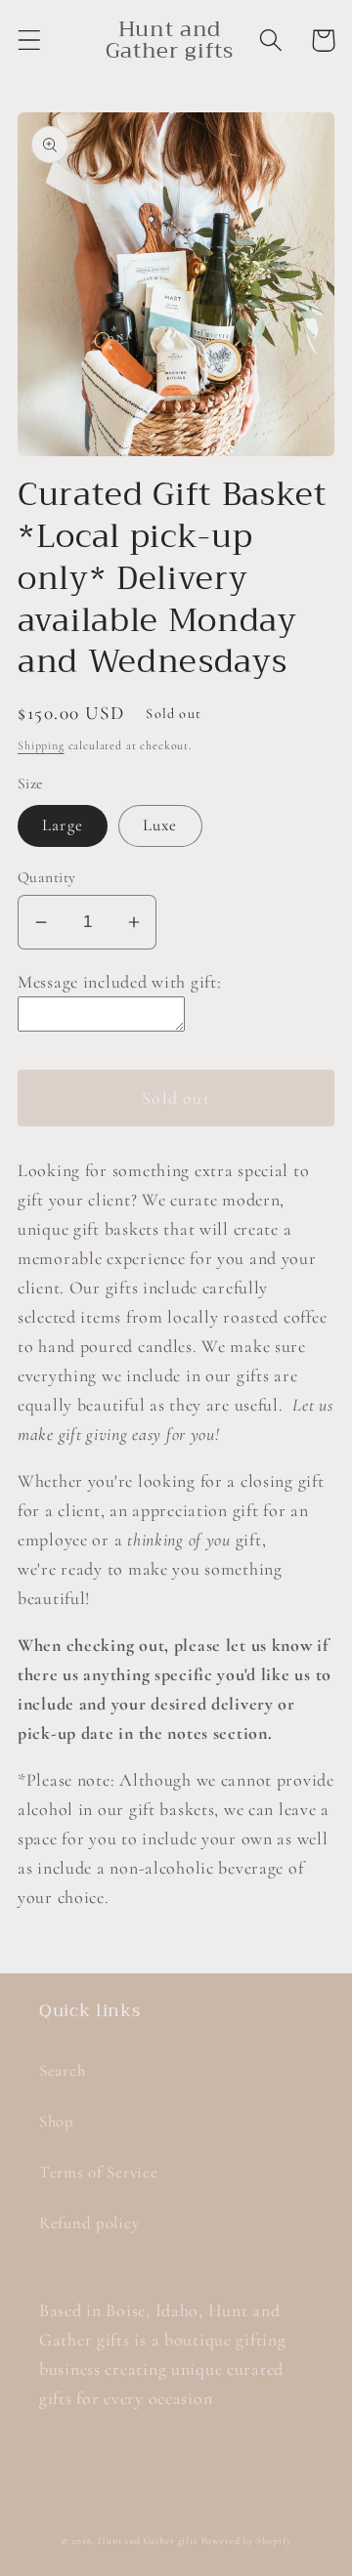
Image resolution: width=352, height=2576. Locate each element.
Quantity (47, 877)
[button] (30, 41)
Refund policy (89, 2223)
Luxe (160, 825)
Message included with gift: (119, 982)
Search (62, 2070)
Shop (57, 2121)
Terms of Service (99, 2172)
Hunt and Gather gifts (148, 2541)
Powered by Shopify (246, 2541)
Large (63, 825)
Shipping (41, 745)
